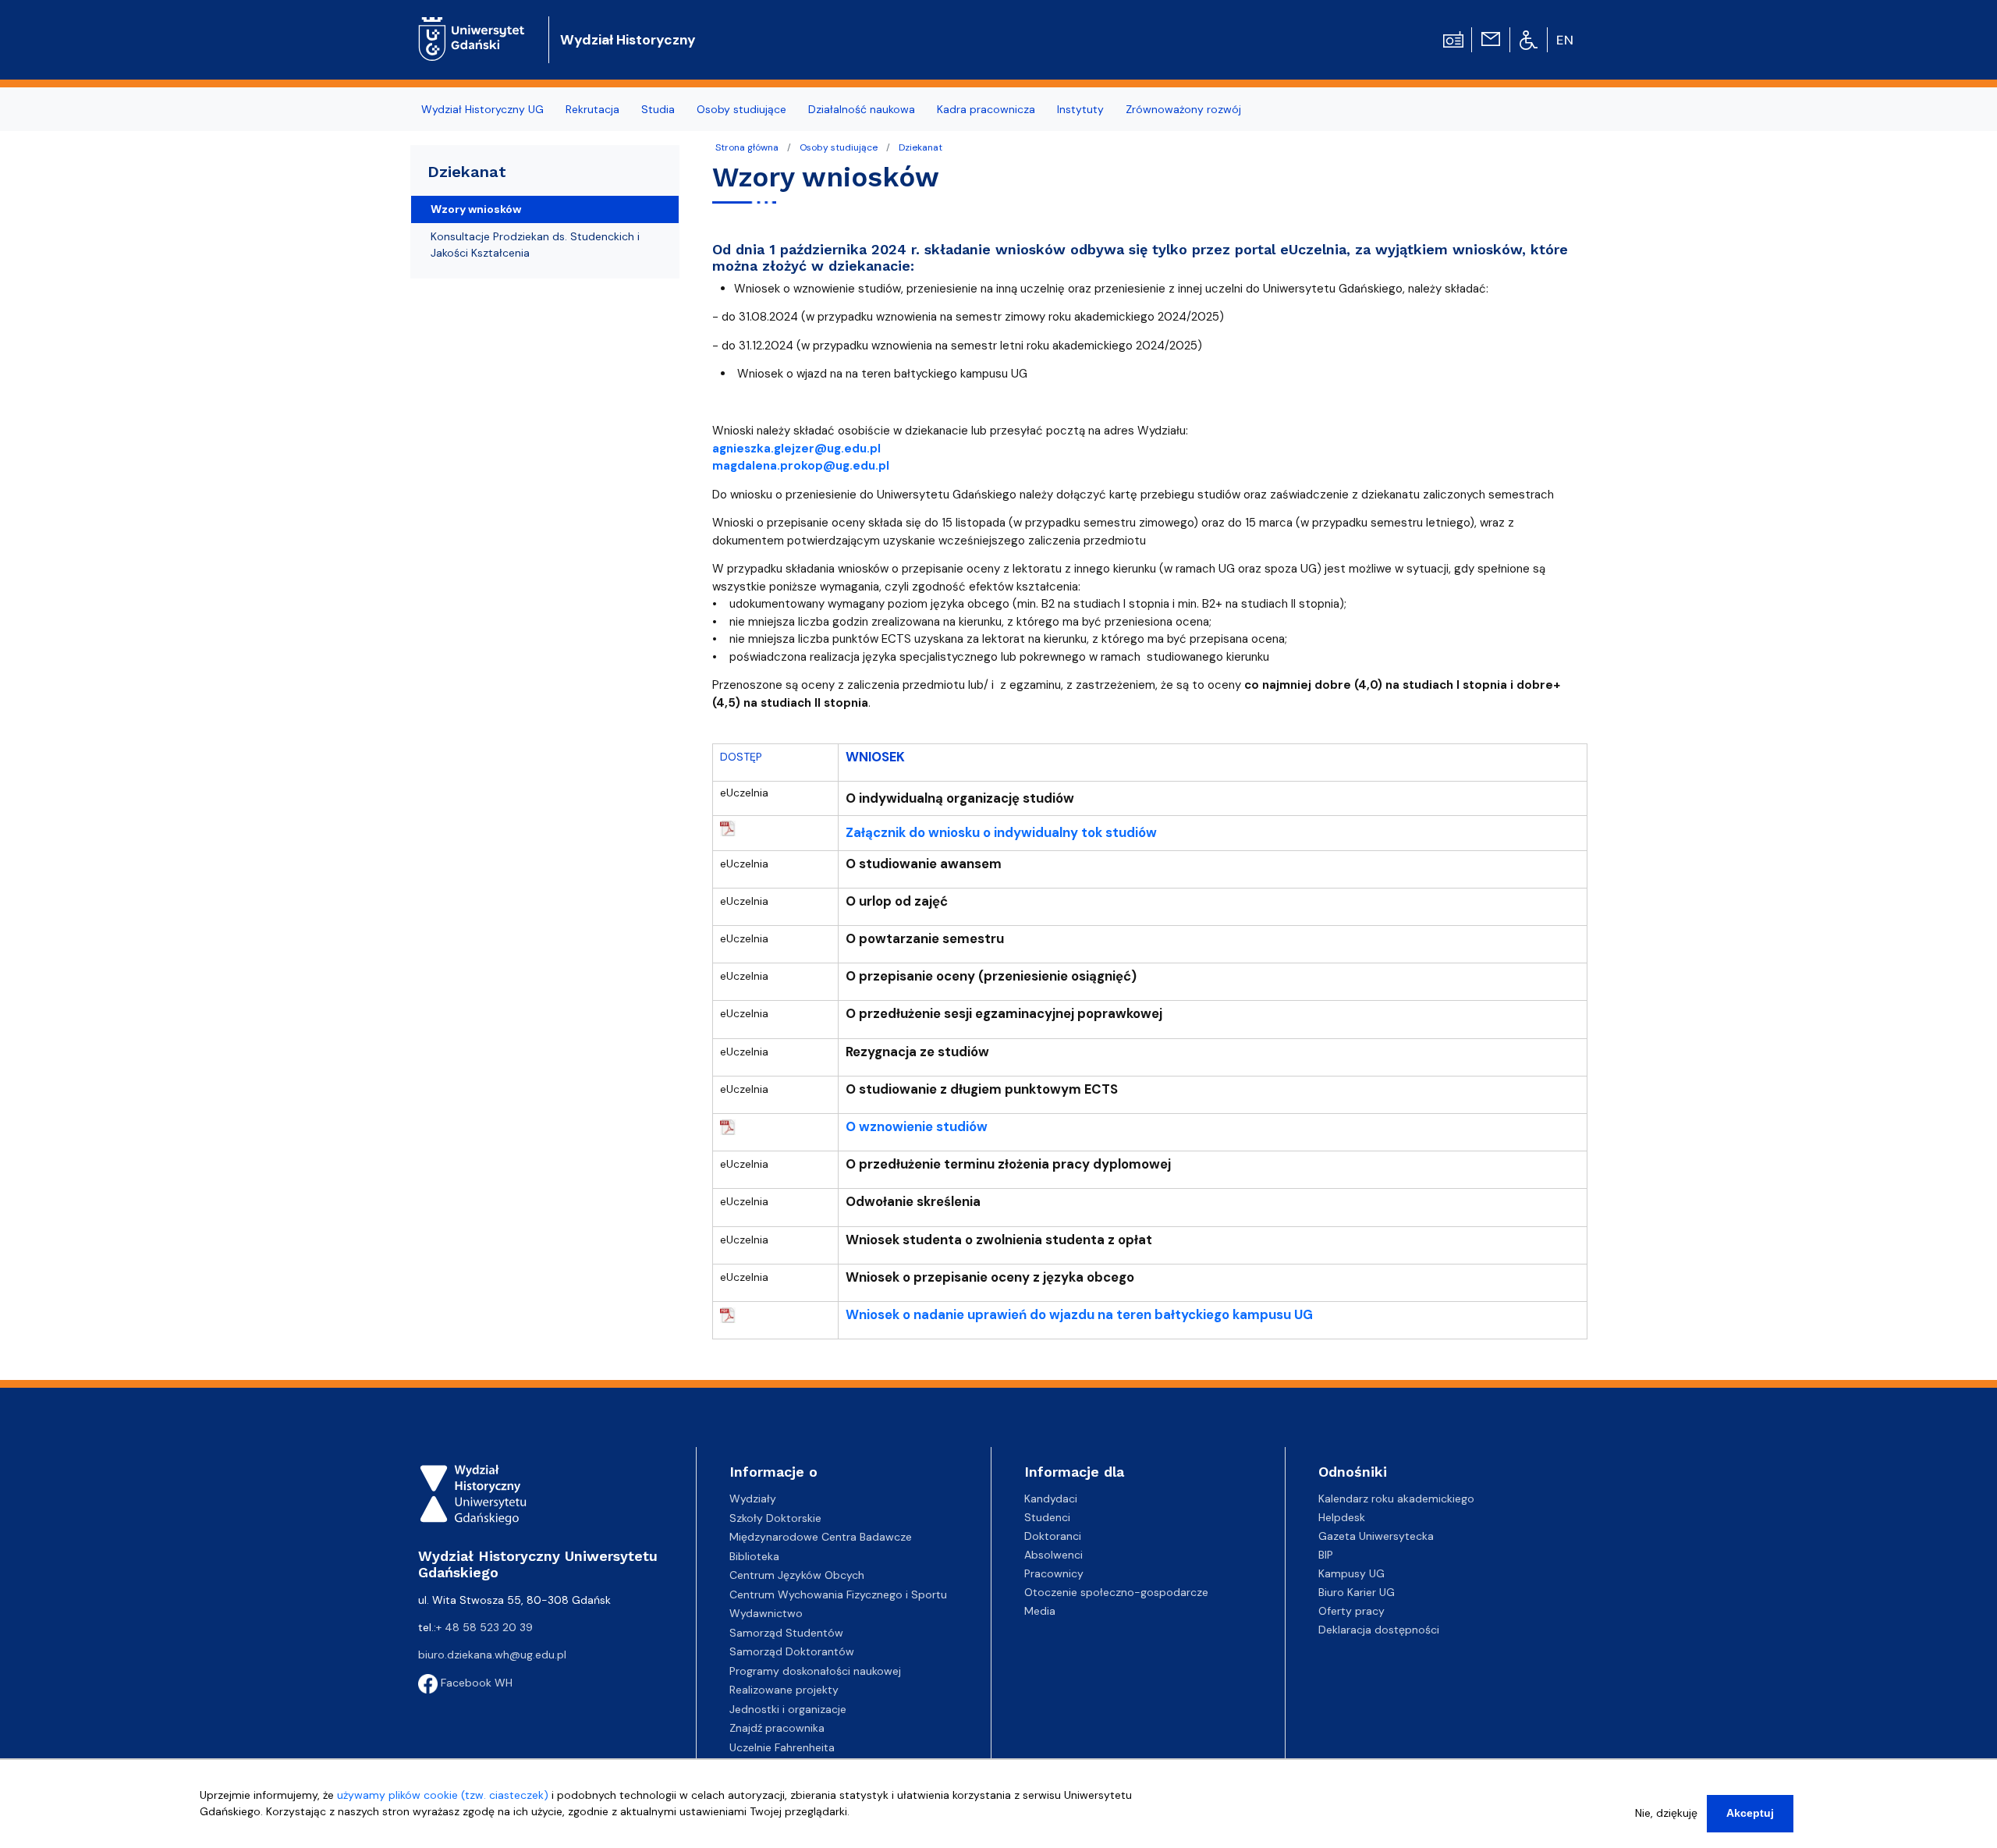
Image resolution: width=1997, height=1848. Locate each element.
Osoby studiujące (839, 147)
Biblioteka (754, 1556)
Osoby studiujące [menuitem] (741, 109)
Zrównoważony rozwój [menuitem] (1183, 109)
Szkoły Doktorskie (775, 1518)
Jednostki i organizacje (788, 1709)
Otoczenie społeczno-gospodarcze (1116, 1592)
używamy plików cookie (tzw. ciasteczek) (443, 1795)
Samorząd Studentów (786, 1633)
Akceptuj (1750, 1813)
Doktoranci (1053, 1536)
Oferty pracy (1351, 1611)
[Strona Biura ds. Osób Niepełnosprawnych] (1529, 39)
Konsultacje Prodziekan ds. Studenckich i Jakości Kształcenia (535, 245)
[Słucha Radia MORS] (1453, 38)
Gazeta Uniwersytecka (1376, 1536)
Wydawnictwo (766, 1613)
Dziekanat (920, 147)
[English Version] (1566, 40)
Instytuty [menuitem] (1080, 109)
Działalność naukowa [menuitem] (862, 109)
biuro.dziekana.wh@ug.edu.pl (492, 1655)
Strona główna (747, 147)
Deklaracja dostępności (1379, 1630)
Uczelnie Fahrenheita (782, 1747)
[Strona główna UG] (472, 27)
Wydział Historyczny (628, 40)
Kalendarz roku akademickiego (1396, 1499)
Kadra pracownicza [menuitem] (986, 109)
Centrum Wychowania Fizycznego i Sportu (838, 1594)
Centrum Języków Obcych (797, 1575)
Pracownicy (1054, 1573)
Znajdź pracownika (777, 1728)
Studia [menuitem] (658, 109)
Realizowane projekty (784, 1690)
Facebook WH (475, 1683)
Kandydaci (1051, 1499)
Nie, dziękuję (1666, 1813)
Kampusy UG (1351, 1573)
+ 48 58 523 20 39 (484, 1627)
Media (1040, 1611)
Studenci (1047, 1517)
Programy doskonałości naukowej (815, 1671)
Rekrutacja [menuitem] (592, 109)
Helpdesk (1342, 1517)
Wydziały (753, 1499)
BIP (1326, 1555)
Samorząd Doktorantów (792, 1651)
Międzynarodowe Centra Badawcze (821, 1537)
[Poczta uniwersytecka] (1491, 38)
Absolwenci (1053, 1555)
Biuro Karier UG (1357, 1592)
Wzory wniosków (476, 209)
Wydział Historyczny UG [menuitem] (482, 109)
